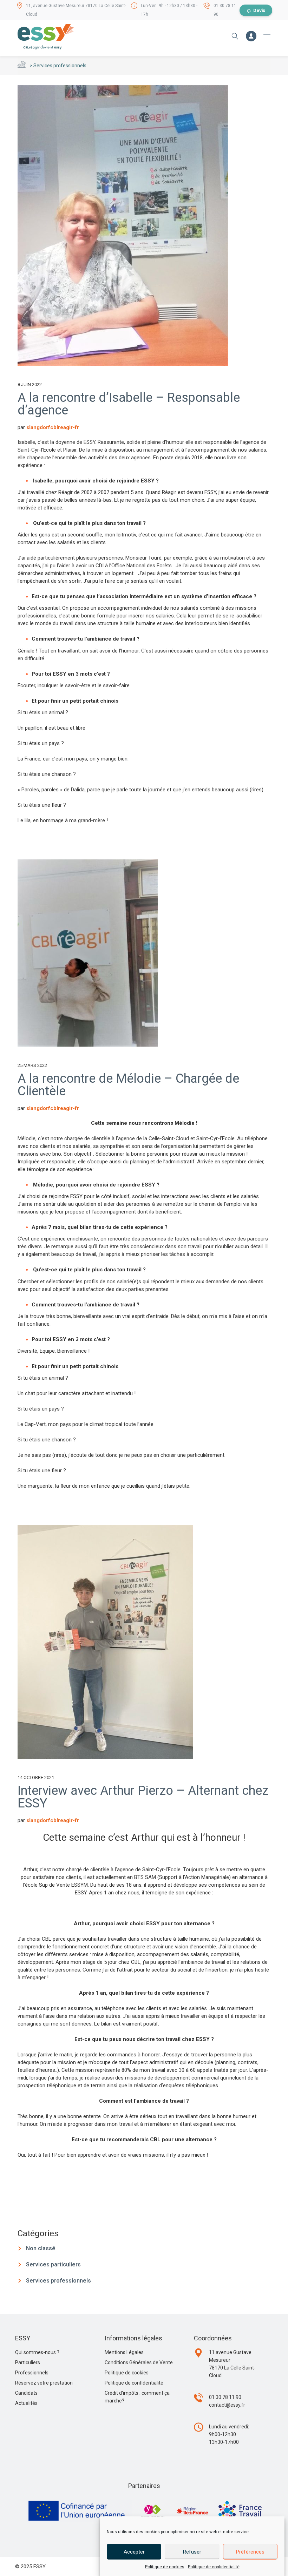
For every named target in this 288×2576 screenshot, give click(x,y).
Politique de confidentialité (214, 2567)
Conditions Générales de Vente (139, 2362)
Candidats (26, 2393)
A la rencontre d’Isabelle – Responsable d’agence (129, 404)
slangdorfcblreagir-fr (53, 427)
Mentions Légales (124, 2352)
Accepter (134, 2552)
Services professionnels (58, 2281)
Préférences (250, 2552)
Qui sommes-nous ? (37, 2352)
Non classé (41, 2248)
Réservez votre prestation (44, 2383)
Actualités (26, 2403)
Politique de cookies (165, 2567)
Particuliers (28, 2362)
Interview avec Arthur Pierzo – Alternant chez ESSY (143, 1797)
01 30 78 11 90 (225, 2397)
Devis (259, 10)
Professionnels (32, 2373)
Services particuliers (53, 2264)
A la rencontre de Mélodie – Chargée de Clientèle (128, 1085)
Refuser (192, 2552)
